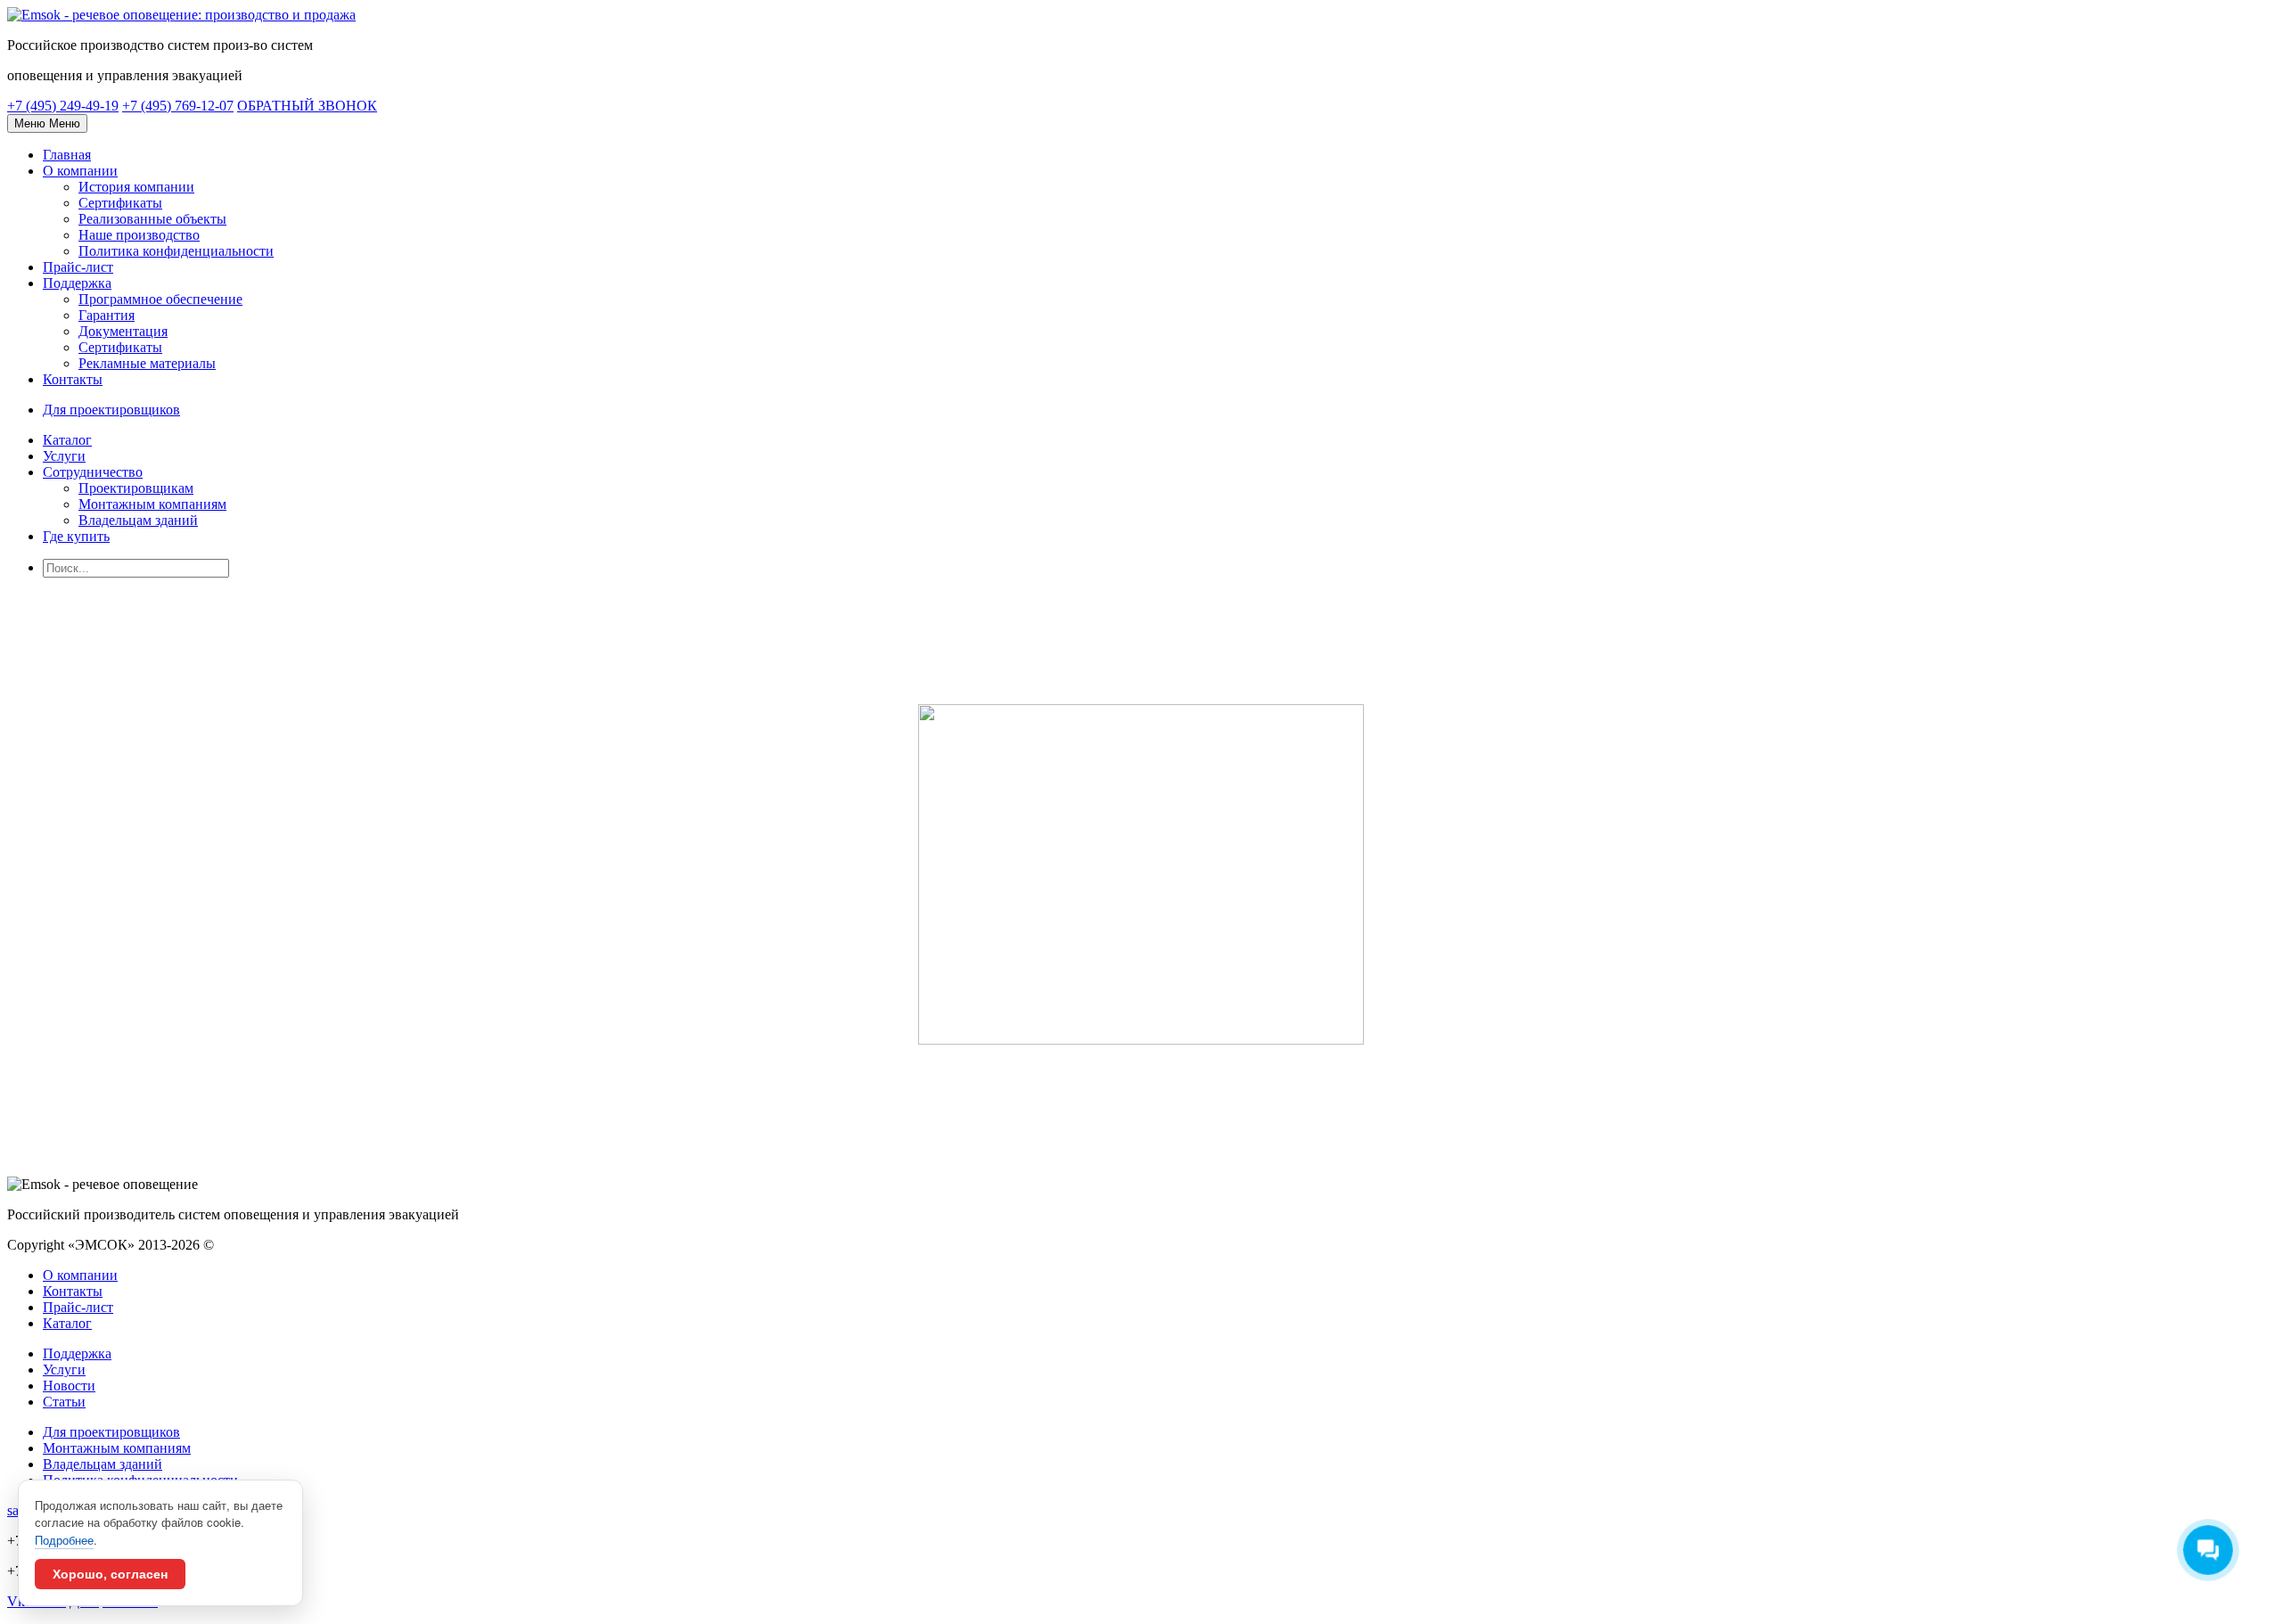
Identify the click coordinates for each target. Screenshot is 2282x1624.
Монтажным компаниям (152, 504)
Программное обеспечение (160, 299)
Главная (67, 155)
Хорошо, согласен (110, 1574)
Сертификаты (120, 203)
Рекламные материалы (147, 363)
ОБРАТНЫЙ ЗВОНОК (307, 106)
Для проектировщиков (111, 1432)
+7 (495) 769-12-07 (178, 106)
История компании (136, 187)
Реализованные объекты (152, 219)
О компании (80, 171)
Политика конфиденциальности (176, 251)
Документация (123, 331)
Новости (69, 1386)
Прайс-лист (78, 267)
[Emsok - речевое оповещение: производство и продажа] (181, 15)
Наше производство (139, 235)
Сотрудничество (93, 472)
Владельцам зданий (138, 520)
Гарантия (107, 315)
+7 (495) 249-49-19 (63, 106)
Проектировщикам (136, 488)
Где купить (76, 536)
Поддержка (77, 283)
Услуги (64, 456)
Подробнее (64, 1540)
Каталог (67, 440)
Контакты (73, 379)
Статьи (64, 1402)
